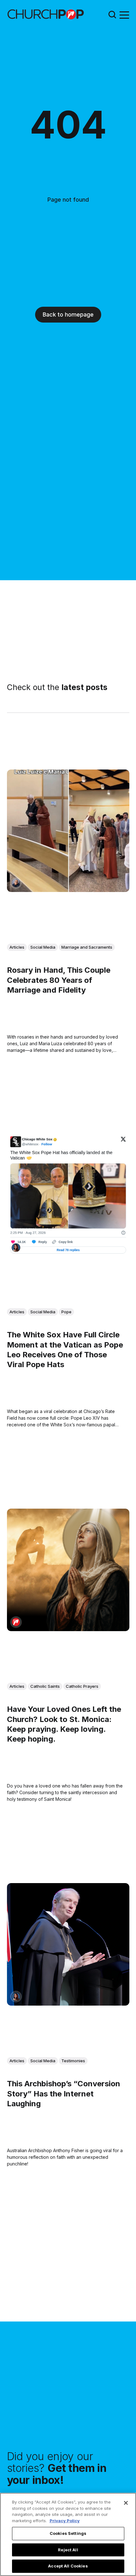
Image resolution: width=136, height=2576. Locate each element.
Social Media (43, 947)
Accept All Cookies (68, 2566)
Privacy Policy (65, 2521)
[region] (68, 2534)
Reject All (68, 2550)
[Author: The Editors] (16, 1622)
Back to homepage (68, 314)
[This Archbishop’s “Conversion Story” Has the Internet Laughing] (68, 1944)
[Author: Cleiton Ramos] (16, 883)
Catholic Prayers (82, 1686)
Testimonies (73, 2060)
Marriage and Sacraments (87, 947)
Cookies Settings (68, 2533)
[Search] (112, 14)
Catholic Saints (45, 1686)
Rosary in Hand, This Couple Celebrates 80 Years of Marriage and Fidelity (59, 980)
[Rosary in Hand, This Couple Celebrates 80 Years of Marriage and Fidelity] (68, 831)
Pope (66, 1311)
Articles (17, 947)
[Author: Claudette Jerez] (16, 1248)
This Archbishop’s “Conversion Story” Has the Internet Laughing (64, 2093)
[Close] (126, 2503)
